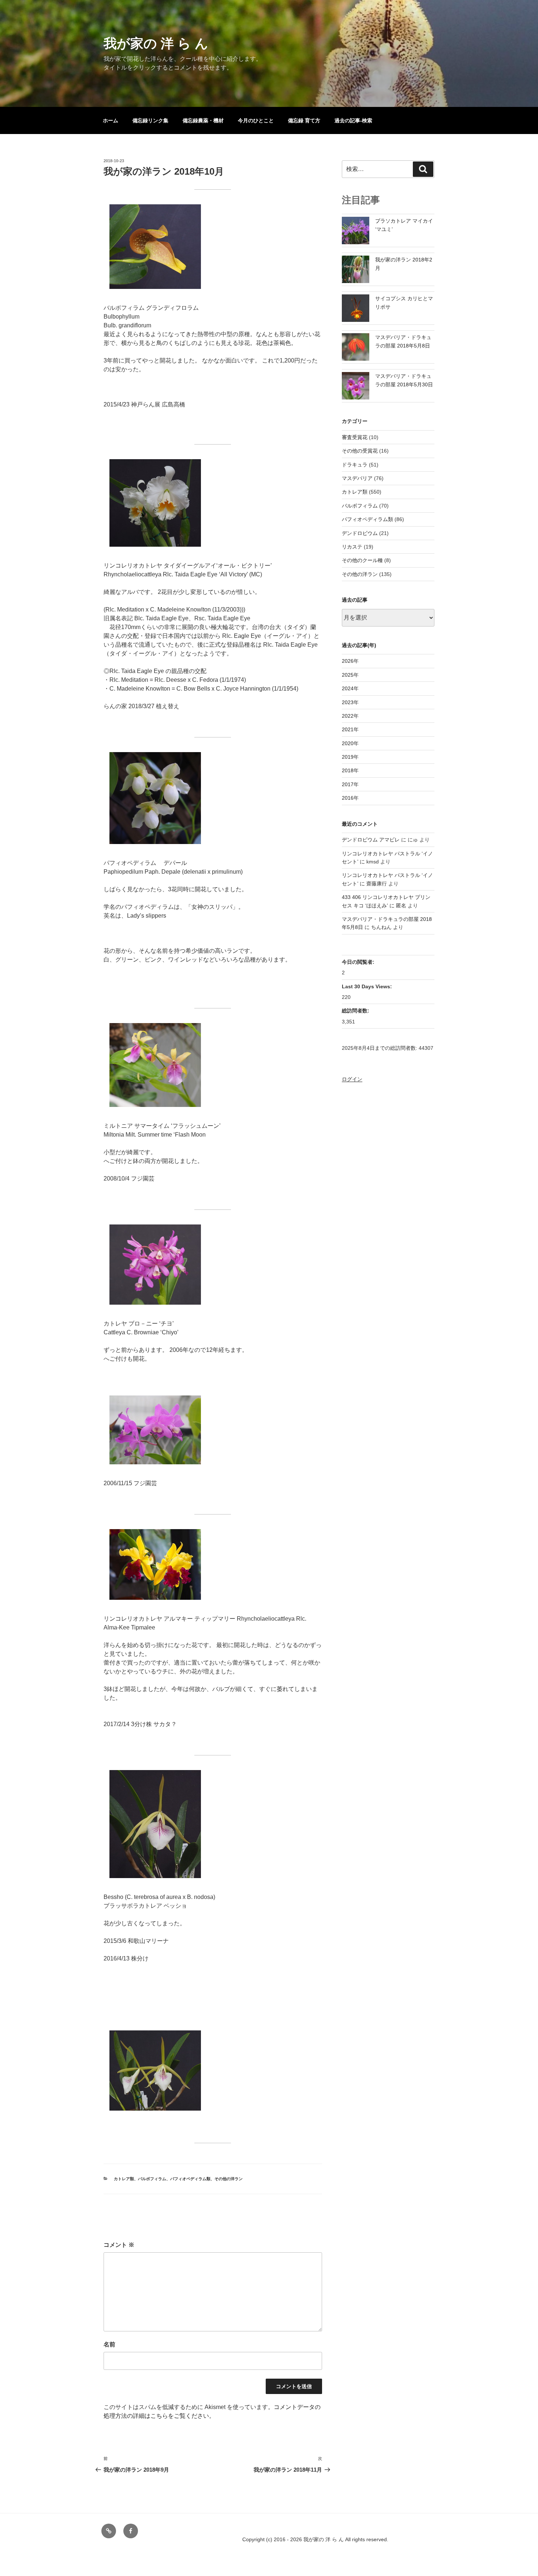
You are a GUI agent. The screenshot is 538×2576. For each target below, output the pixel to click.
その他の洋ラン (229, 2179)
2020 (348, 743)
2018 (348, 770)
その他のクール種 (362, 560)
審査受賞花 (355, 437)
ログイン (352, 1079)
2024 (348, 688)
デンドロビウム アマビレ (371, 840)
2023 (348, 702)
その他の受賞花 (360, 451)
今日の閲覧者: (359, 962)
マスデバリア (357, 478)
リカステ (352, 547)
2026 (348, 661)
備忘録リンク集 (150, 120)
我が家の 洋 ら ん (156, 43)
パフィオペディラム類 (190, 2179)
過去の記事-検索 (353, 120)
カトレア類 (124, 2179)
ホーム (111, 120)
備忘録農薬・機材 (203, 120)
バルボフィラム (152, 2179)
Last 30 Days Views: (368, 986)
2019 (348, 757)
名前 (109, 2344)
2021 (348, 729)
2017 (348, 784)
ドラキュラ (355, 465)
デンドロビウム (360, 533)
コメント (119, 2245)
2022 (348, 716)
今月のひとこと (256, 120)
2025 (348, 675)
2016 (348, 798)
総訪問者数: (356, 1011)
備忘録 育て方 (304, 120)
